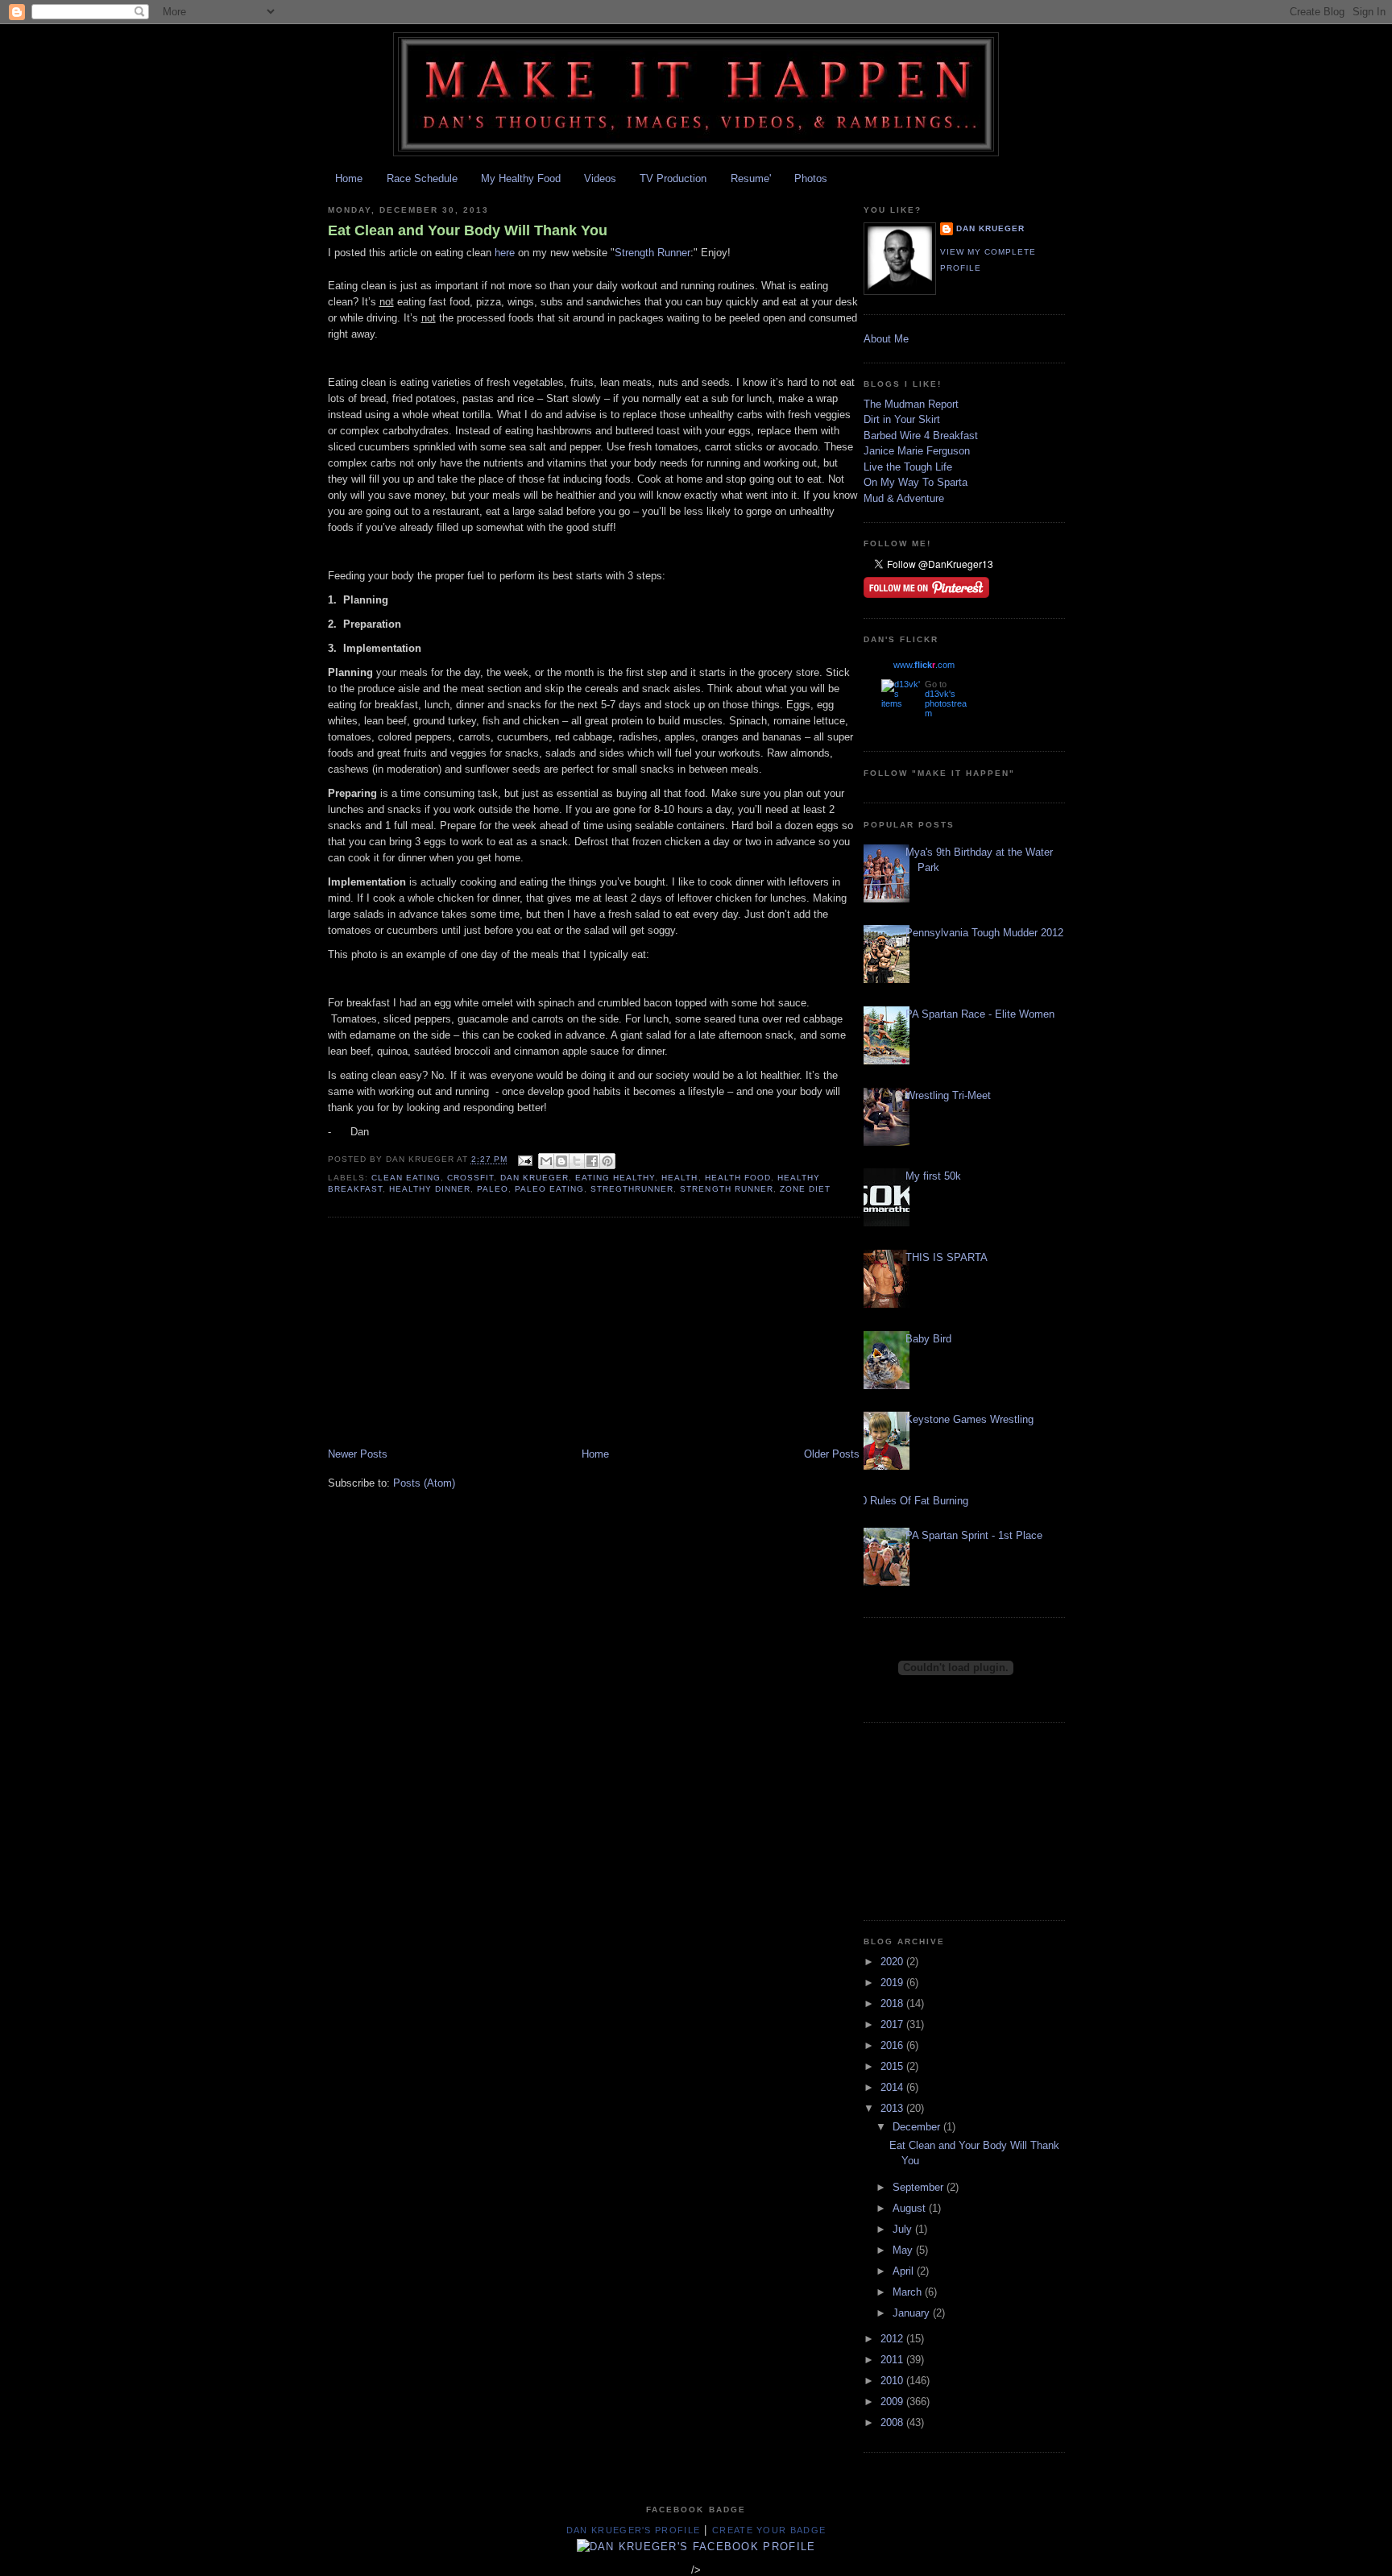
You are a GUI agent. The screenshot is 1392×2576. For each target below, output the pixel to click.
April (905, 2271)
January (913, 2313)
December (918, 2127)
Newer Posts (358, 1454)
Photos (811, 178)
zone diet (805, 1189)
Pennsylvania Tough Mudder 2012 (984, 933)
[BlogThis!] (561, 1161)
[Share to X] (577, 1161)
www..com (924, 665)
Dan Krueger (534, 1178)
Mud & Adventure (904, 498)
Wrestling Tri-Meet (948, 1095)
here (505, 253)
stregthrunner (632, 1189)
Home (349, 178)
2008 (893, 2423)
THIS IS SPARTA (947, 1257)
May (904, 2250)
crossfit (470, 1178)
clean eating (406, 1178)
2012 (893, 2339)
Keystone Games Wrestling (969, 1419)
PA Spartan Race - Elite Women (980, 1014)
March (909, 2292)
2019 (893, 1983)
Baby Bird (928, 1339)
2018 (893, 2004)
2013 (893, 2108)
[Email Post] (525, 1160)
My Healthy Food (521, 178)
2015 (893, 2066)
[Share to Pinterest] (607, 1161)
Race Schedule (422, 178)
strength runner (726, 1189)
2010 (893, 2381)
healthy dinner (430, 1189)
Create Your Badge (769, 2530)
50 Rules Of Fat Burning (912, 1501)
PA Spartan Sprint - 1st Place (974, 1535)
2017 (893, 2024)
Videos (600, 178)
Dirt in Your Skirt (902, 419)
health (679, 1178)
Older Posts (832, 1454)
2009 (893, 2402)
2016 (893, 2045)
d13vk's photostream (946, 703)
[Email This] (546, 1161)
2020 (893, 1962)
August (911, 2208)
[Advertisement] (449, 1334)
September (920, 2187)
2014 (893, 2087)
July (904, 2229)
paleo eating (549, 1189)
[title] (696, 2547)
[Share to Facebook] (592, 1161)
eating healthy (615, 1178)
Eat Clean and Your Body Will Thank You (468, 230)
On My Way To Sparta (916, 482)
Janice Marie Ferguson (917, 451)
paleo (493, 1189)
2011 (893, 2360)
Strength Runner (652, 253)
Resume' (751, 178)
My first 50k (933, 1176)
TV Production (673, 178)
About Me (886, 339)
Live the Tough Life (908, 467)
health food (738, 1178)
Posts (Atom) (424, 1483)
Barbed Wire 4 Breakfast (921, 436)
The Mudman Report (911, 404)
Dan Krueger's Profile (633, 2530)
